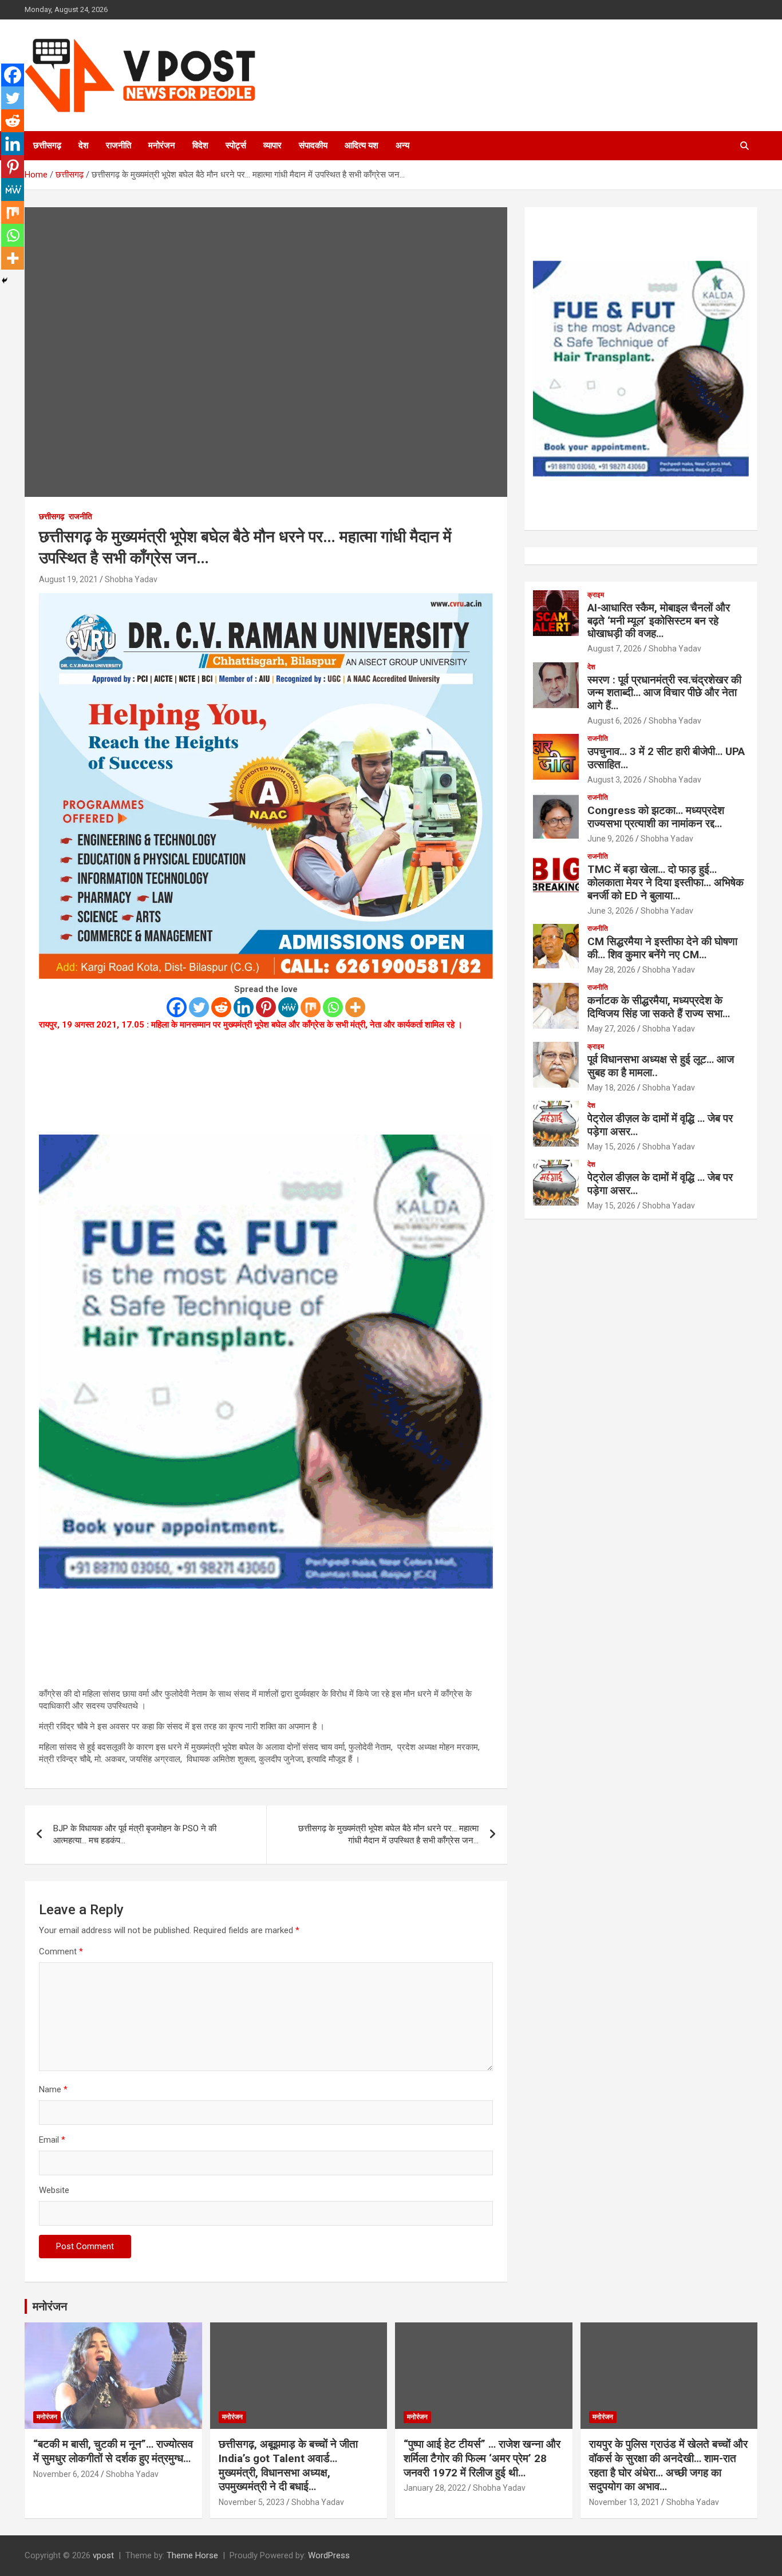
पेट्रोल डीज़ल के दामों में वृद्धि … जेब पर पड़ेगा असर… (660, 1125)
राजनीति (119, 145)
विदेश (200, 145)
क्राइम (596, 595)
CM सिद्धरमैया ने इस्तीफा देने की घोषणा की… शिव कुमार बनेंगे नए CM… (662, 948)
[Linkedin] (244, 1007)
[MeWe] (288, 1007)
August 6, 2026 (615, 721)
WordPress (329, 2555)
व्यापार (272, 145)
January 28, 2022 (435, 2488)
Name (53, 2089)
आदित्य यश (362, 145)
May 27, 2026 (611, 1029)
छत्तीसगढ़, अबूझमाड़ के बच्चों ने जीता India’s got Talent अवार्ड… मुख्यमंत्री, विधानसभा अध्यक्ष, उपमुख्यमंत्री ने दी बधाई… (288, 2465)
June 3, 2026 (611, 911)
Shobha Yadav (131, 579)
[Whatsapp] (333, 1007)
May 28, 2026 (611, 970)
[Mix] (311, 1007)
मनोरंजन (162, 145)
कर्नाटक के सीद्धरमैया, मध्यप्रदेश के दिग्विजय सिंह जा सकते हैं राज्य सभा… (659, 1007)
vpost (103, 2555)
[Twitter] (199, 1007)
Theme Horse (192, 2555)
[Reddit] (221, 1007)
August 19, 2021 (68, 579)
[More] (355, 1007)
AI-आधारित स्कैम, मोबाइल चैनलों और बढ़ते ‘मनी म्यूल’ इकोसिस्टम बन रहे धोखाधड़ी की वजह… (659, 621)
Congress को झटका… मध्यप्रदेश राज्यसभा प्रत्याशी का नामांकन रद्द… (656, 817)
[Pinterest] (266, 1007)
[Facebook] (177, 1007)
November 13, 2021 (624, 2502)
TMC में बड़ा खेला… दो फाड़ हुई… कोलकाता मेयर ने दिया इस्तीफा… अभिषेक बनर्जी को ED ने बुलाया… (666, 882)
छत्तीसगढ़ (47, 145)
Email (52, 2140)
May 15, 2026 (611, 1147)
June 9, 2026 (611, 839)
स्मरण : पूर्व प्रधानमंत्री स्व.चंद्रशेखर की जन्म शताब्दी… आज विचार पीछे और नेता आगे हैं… (664, 693)
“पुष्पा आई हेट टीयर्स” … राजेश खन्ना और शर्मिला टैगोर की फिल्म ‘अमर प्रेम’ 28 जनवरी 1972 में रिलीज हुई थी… (482, 2458)
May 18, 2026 (611, 1088)
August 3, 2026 (615, 780)
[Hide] (5, 280)
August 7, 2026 (615, 649)
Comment (61, 1951)
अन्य (402, 145)
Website (54, 2190)
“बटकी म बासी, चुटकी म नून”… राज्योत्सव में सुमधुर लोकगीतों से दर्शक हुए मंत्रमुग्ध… (113, 2451)
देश (84, 145)
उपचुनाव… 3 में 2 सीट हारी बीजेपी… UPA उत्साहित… (666, 758)
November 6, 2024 (66, 2474)
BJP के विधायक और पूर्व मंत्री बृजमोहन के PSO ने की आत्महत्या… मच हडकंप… (135, 1834)
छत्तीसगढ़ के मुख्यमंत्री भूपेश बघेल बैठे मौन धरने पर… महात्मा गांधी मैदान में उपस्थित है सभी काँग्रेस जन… (388, 1834)
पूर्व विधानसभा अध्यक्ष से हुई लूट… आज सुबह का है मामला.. (661, 1066)
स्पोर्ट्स (236, 145)
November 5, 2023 (252, 2502)
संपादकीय (313, 145)
